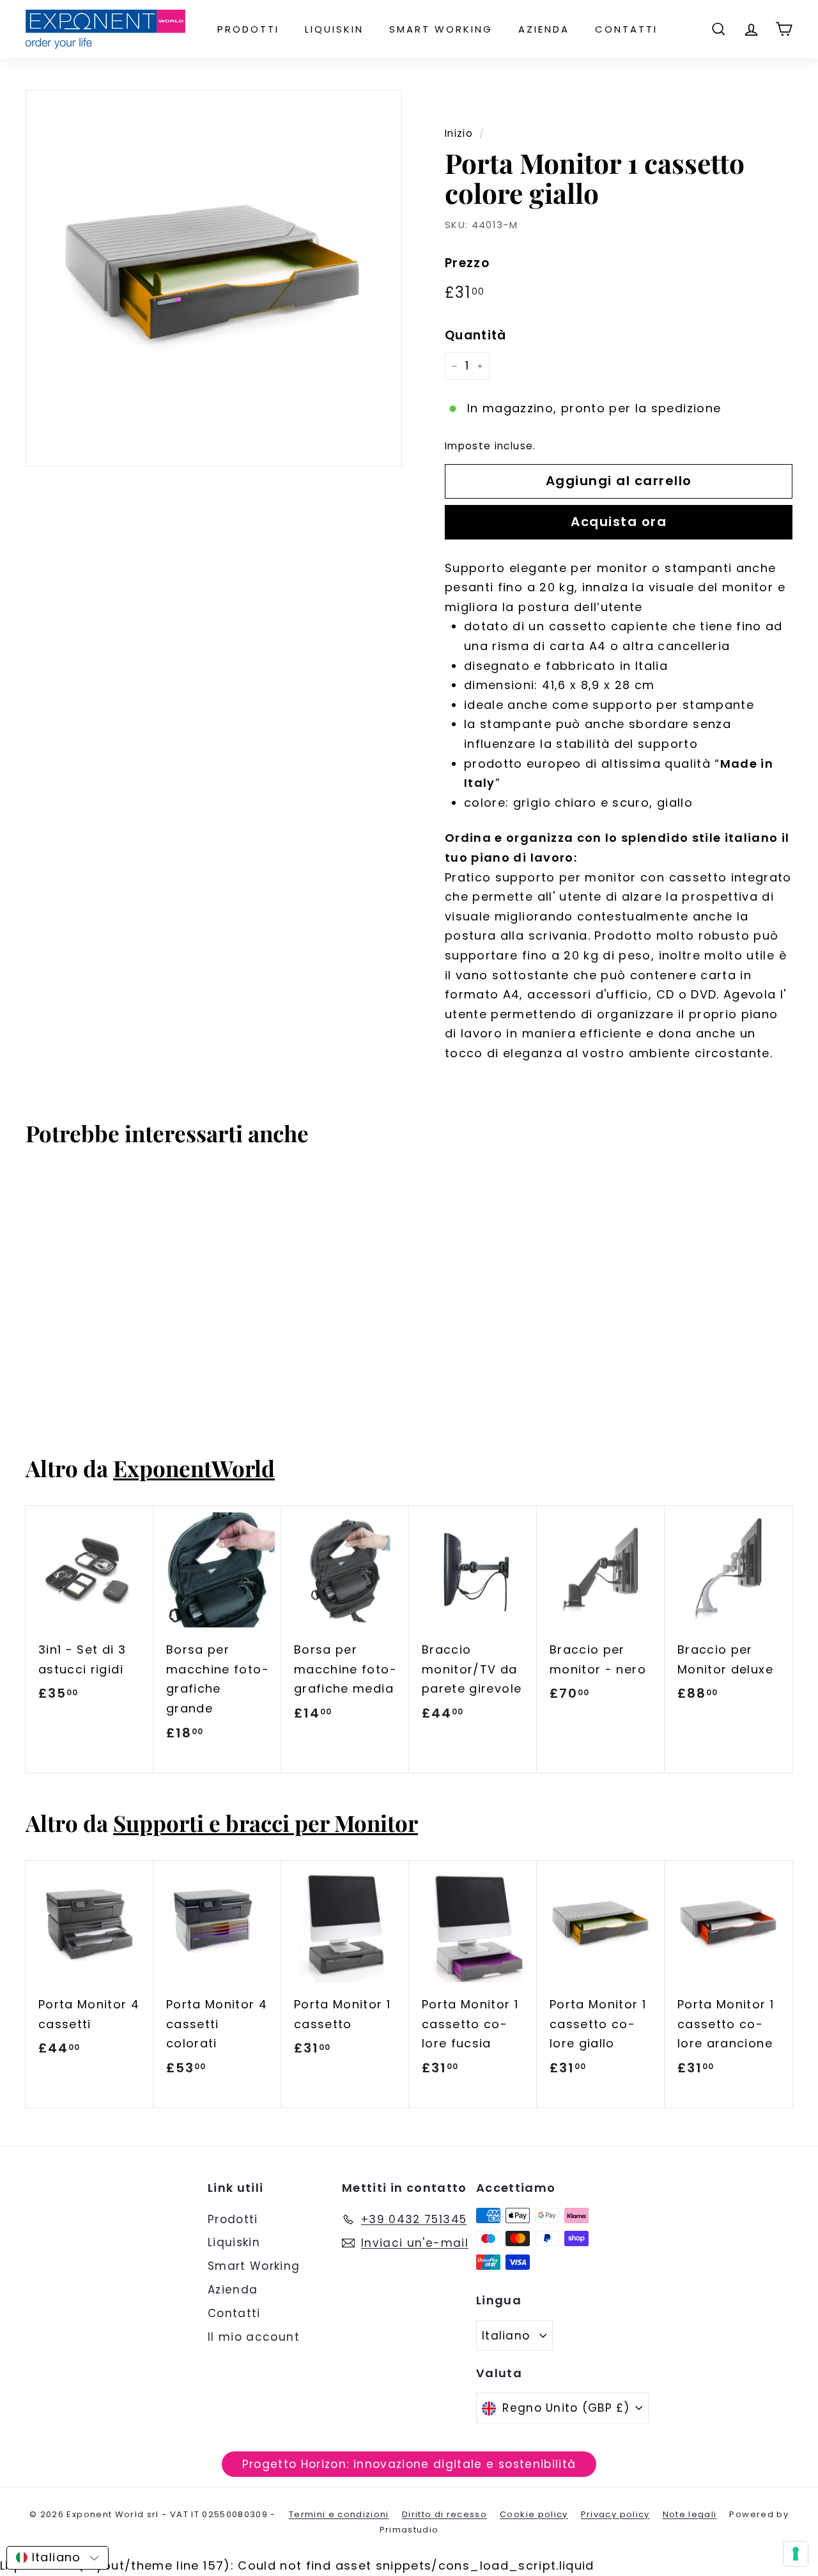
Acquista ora (619, 522)
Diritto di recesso (444, 2514)
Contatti (626, 29)
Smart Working (441, 29)
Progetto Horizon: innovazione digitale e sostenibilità (409, 2464)
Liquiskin (334, 29)
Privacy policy (615, 2514)
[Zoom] (214, 278)
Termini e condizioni (339, 2514)
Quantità (476, 335)
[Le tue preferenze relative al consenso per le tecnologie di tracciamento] (796, 2554)
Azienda (544, 29)
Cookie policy (534, 2514)
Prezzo (467, 263)
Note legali (690, 2514)
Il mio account (254, 2337)
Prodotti (248, 29)
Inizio (459, 133)
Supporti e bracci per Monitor (266, 1823)
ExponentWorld (194, 1468)
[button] (58, 2558)
